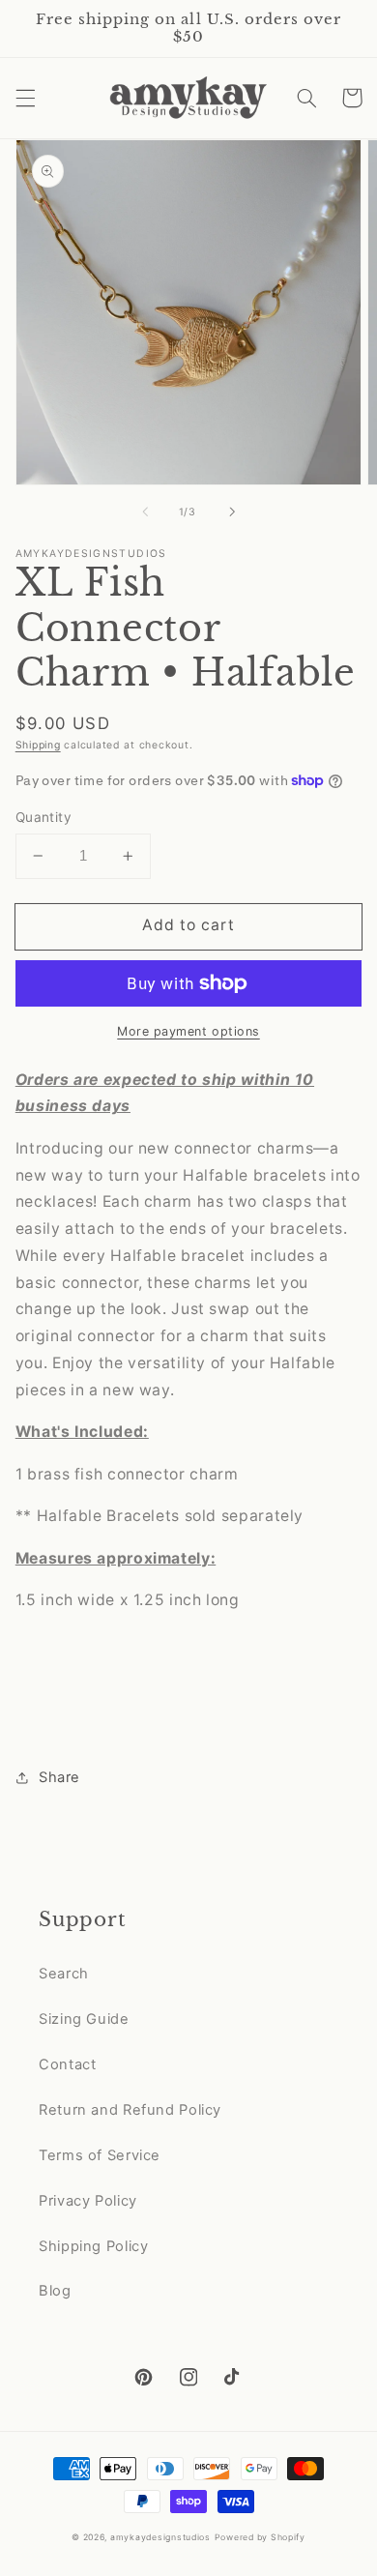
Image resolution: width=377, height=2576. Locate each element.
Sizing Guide (84, 2019)
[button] (25, 98)
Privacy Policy (88, 2201)
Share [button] (59, 1777)
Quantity (43, 817)
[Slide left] (145, 512)
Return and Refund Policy (130, 2110)
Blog (55, 2291)
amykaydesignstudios (160, 2537)
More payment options (188, 1031)
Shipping (38, 745)
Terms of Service (100, 2155)
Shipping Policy (93, 2246)
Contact (67, 2064)
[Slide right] (232, 512)
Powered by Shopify (260, 2537)
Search (64, 1974)
